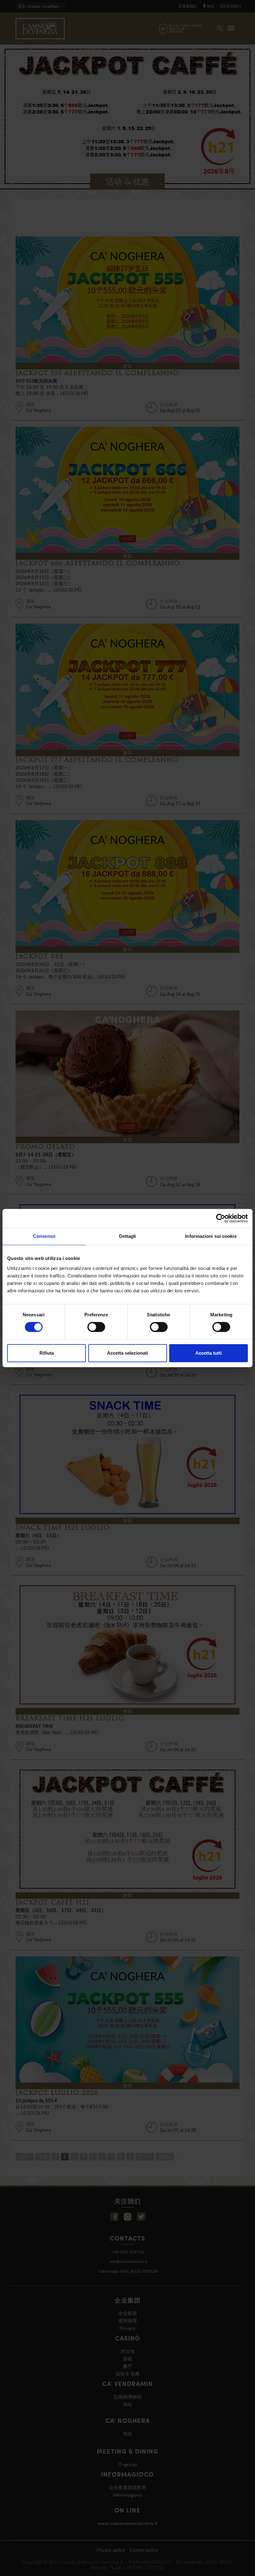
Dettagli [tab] (128, 1236)
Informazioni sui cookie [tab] (211, 1236)
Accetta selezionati (127, 1353)
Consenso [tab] (44, 1236)
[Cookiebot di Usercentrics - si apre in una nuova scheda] (221, 1218)
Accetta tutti (209, 1353)
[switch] (96, 1327)
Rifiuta (47, 1353)
